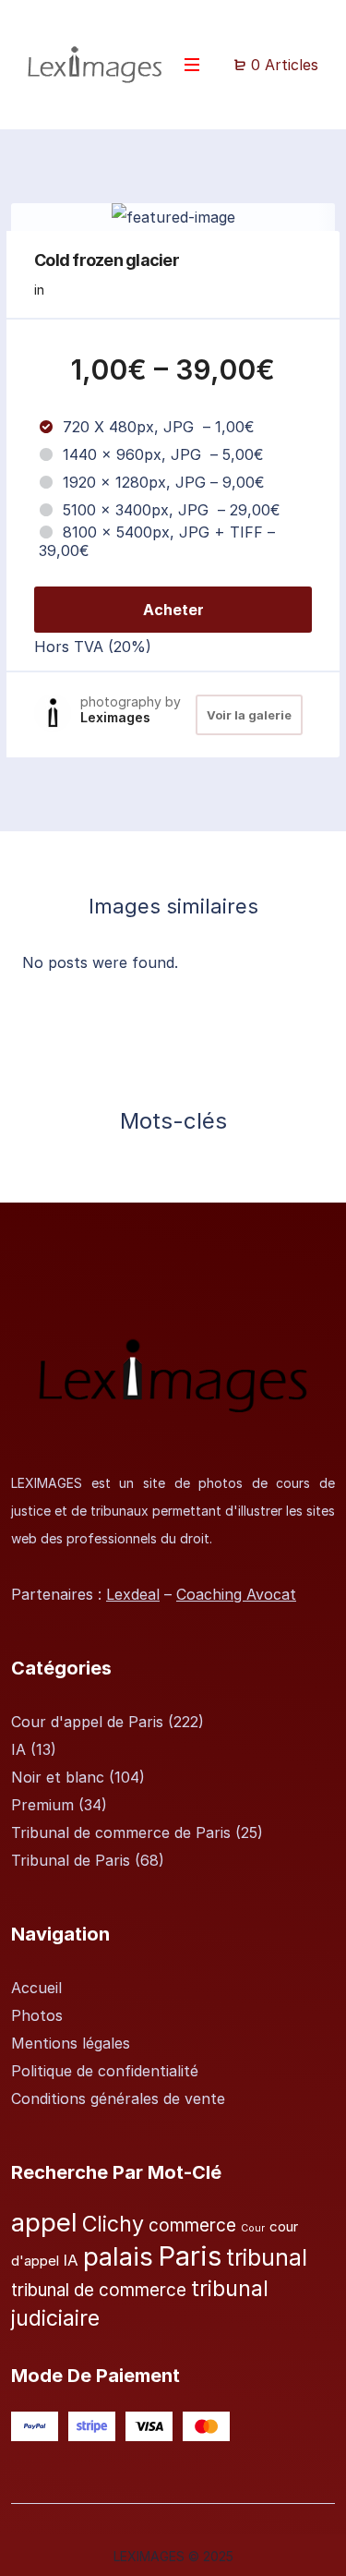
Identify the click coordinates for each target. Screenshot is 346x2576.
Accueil (36, 1988)
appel (44, 2222)
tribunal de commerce (99, 2290)
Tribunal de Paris (71, 1860)
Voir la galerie (249, 715)
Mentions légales (71, 2043)
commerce (192, 2225)
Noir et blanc (58, 1777)
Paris (190, 2256)
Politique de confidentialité (105, 2071)
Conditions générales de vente (118, 2098)
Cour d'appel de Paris (87, 1722)
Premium (42, 1805)
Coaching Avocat (236, 1594)
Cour (253, 2228)
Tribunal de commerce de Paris (121, 1832)
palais (118, 2256)
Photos (37, 2015)
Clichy (113, 2224)
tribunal (267, 2258)
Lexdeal (133, 1594)
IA (18, 1749)
